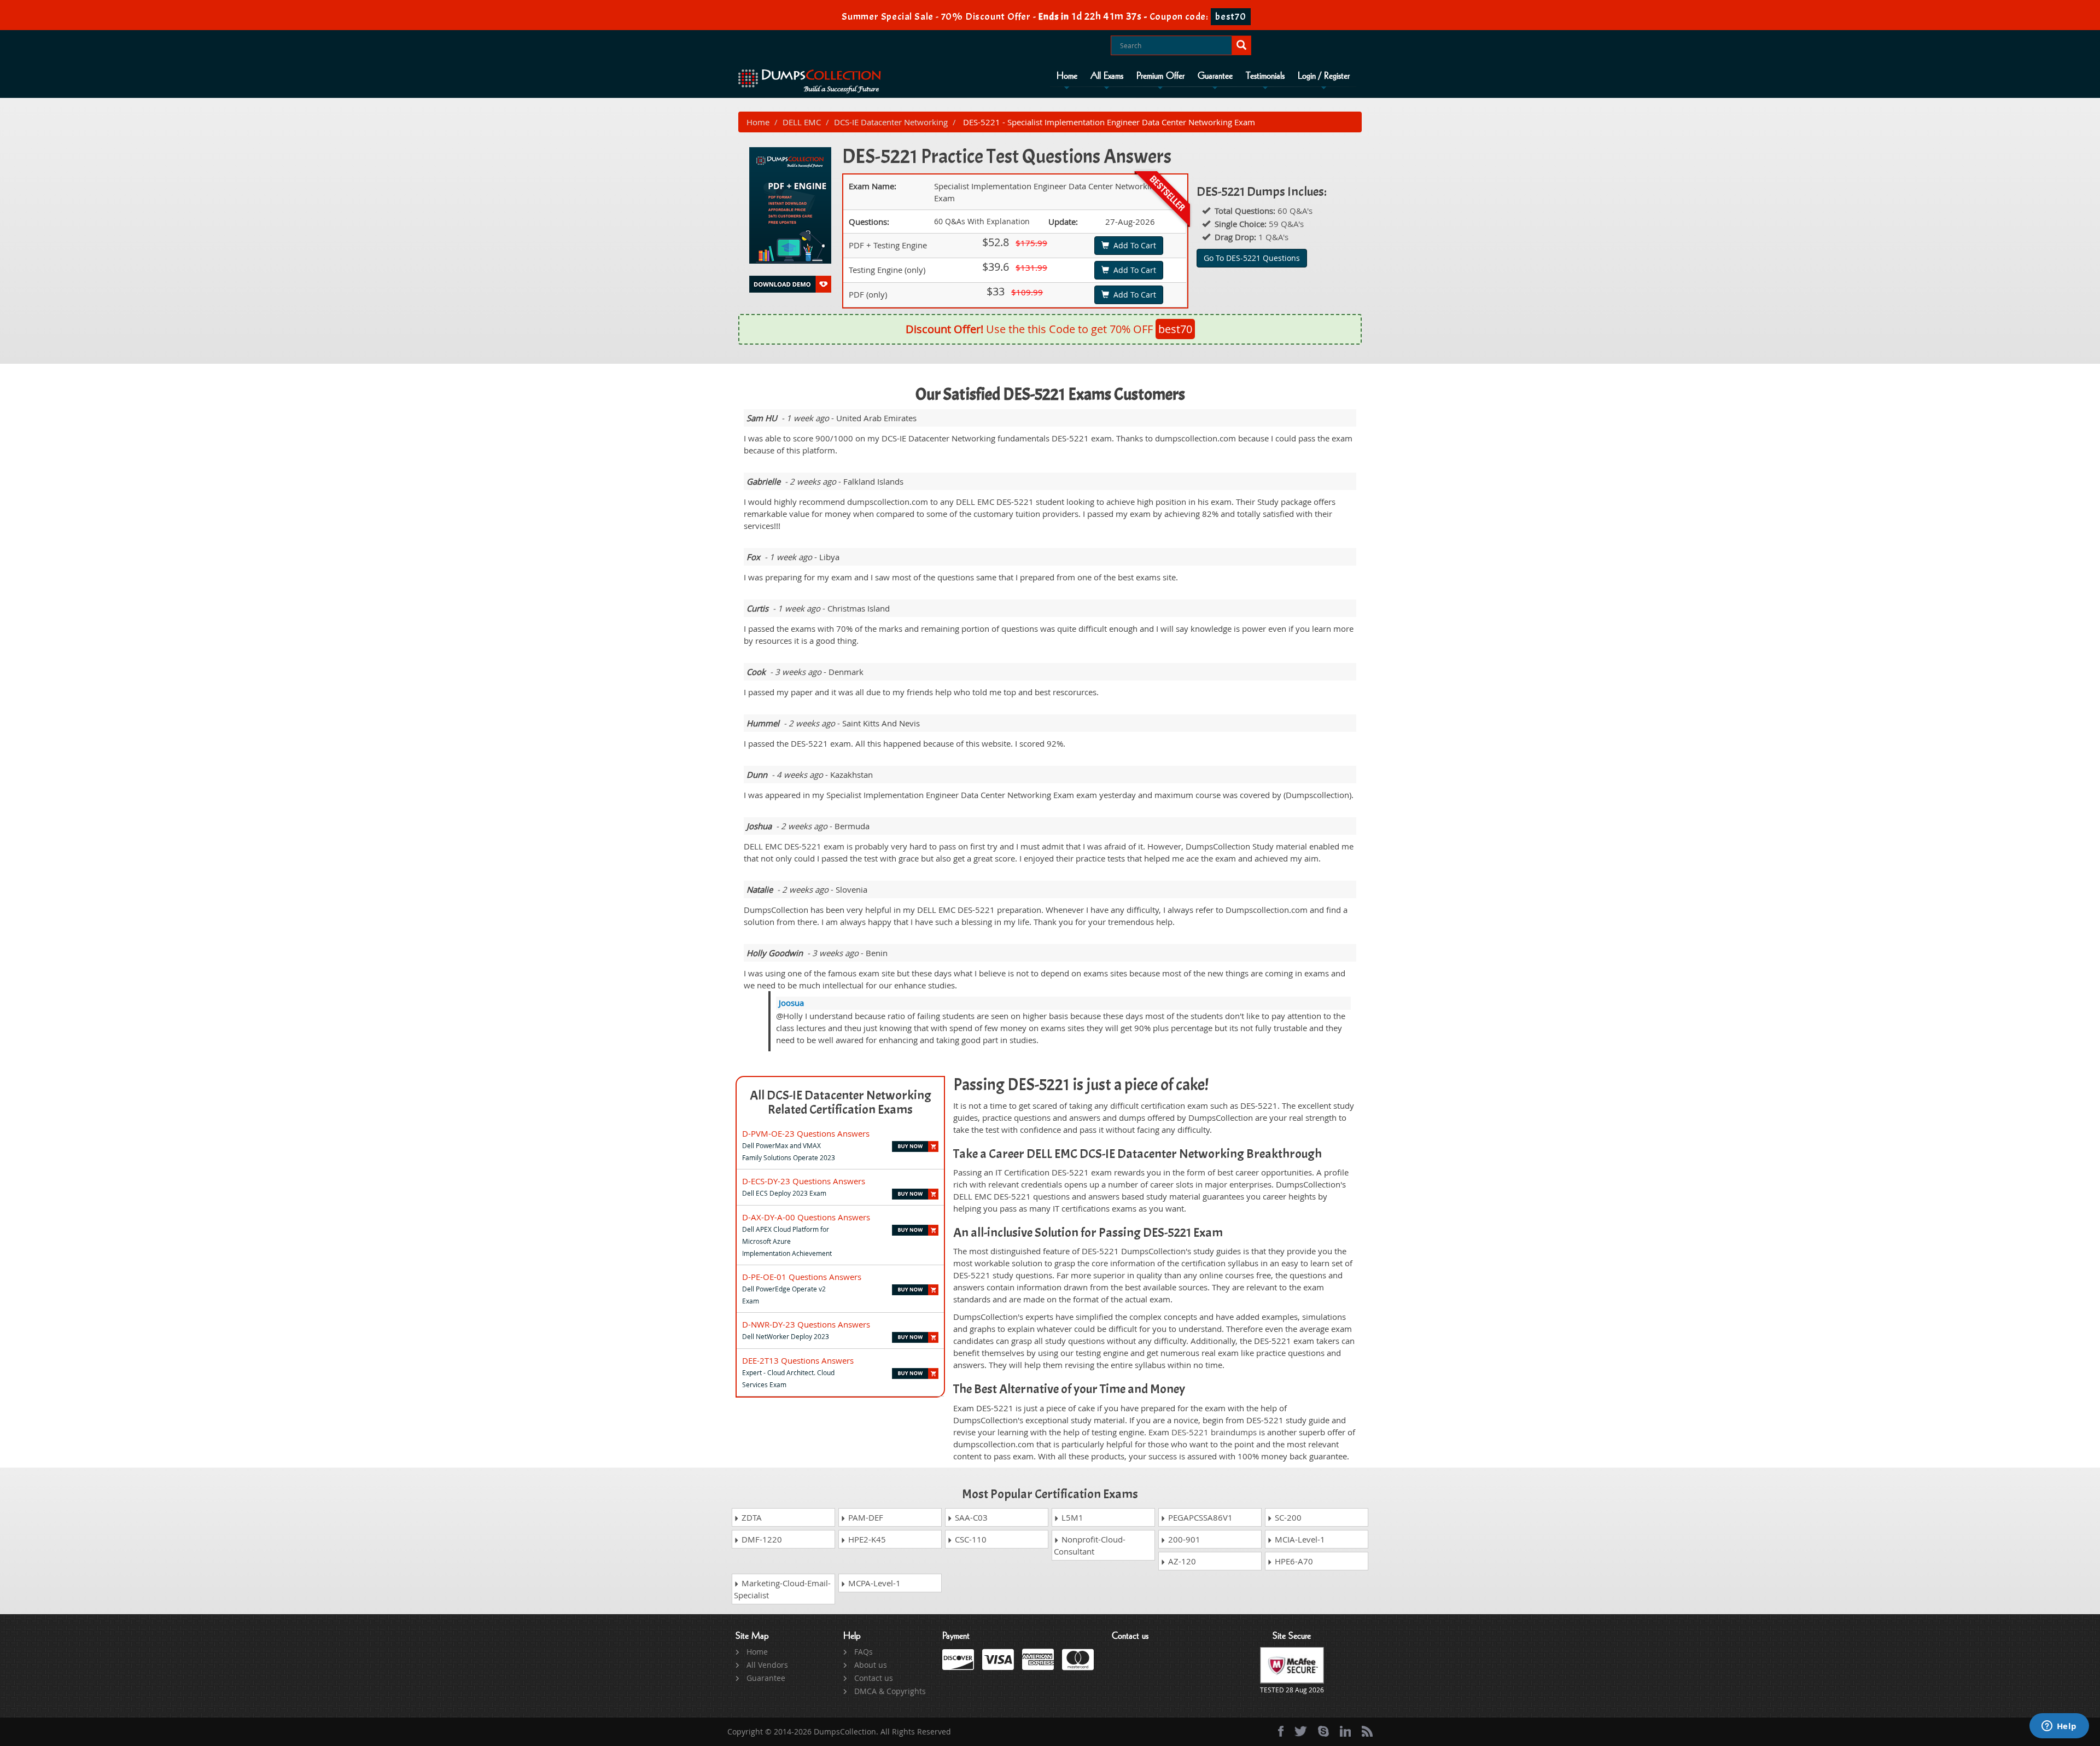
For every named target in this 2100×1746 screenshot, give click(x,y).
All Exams (1107, 76)
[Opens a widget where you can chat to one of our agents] (2059, 1727)
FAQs (864, 1652)
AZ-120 (1181, 1561)
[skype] (1323, 1731)
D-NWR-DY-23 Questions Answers (806, 1324)
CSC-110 (970, 1539)
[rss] (1367, 1731)
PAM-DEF (865, 1517)
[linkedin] (1345, 1731)
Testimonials (1265, 76)
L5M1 (1071, 1517)
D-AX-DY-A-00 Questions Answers (806, 1217)
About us (871, 1665)
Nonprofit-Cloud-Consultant (1090, 1545)
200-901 (1183, 1539)
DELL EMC (802, 122)
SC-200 (1287, 1517)
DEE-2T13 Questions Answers (798, 1360)
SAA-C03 (970, 1517)
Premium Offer (1160, 76)
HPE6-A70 (1293, 1561)
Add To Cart (1133, 245)
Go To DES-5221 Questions (1252, 258)
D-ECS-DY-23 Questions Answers (804, 1181)
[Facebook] (1281, 1731)
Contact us (874, 1678)
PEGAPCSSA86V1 (1199, 1517)
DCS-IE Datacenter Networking (891, 122)
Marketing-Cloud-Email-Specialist (782, 1589)
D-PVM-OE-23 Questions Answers (806, 1133)
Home (1067, 76)
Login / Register (1324, 76)
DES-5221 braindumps (1214, 1432)
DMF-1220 (761, 1539)
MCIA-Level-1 (1299, 1539)
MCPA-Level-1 (873, 1583)
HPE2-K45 (866, 1539)
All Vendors (767, 1665)
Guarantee (1215, 76)
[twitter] (1301, 1731)
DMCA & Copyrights (890, 1691)
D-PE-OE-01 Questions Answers (802, 1277)
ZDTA (751, 1517)
